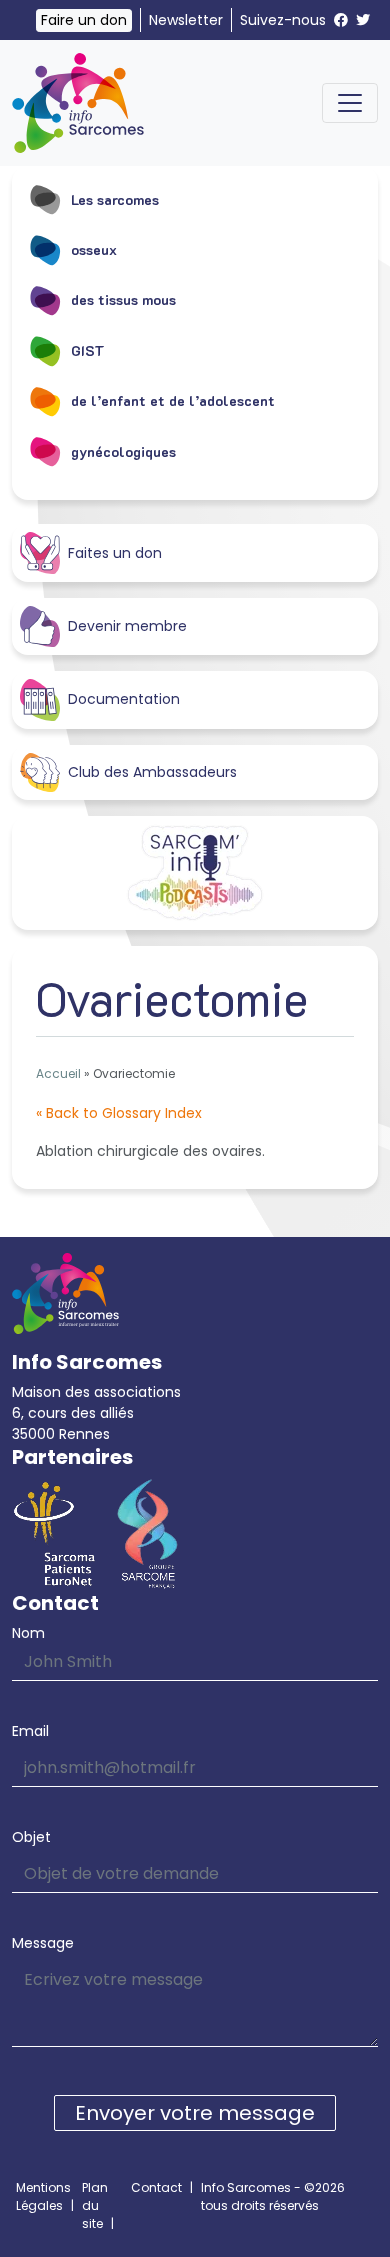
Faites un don (115, 553)
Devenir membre (127, 626)
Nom (28, 1633)
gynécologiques (123, 451)
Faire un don (84, 20)
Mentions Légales (43, 2196)
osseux (94, 249)
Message (43, 1943)
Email (30, 1731)
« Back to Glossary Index (119, 1113)
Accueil (58, 1073)
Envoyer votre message (195, 2113)
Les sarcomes (115, 199)
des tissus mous (123, 299)
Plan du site (95, 2205)
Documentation (124, 699)
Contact (156, 2187)
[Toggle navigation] (350, 103)
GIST (88, 350)
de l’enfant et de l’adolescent (173, 400)
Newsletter (186, 20)
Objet (31, 1837)
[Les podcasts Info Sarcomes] (195, 873)
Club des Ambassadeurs (152, 772)
